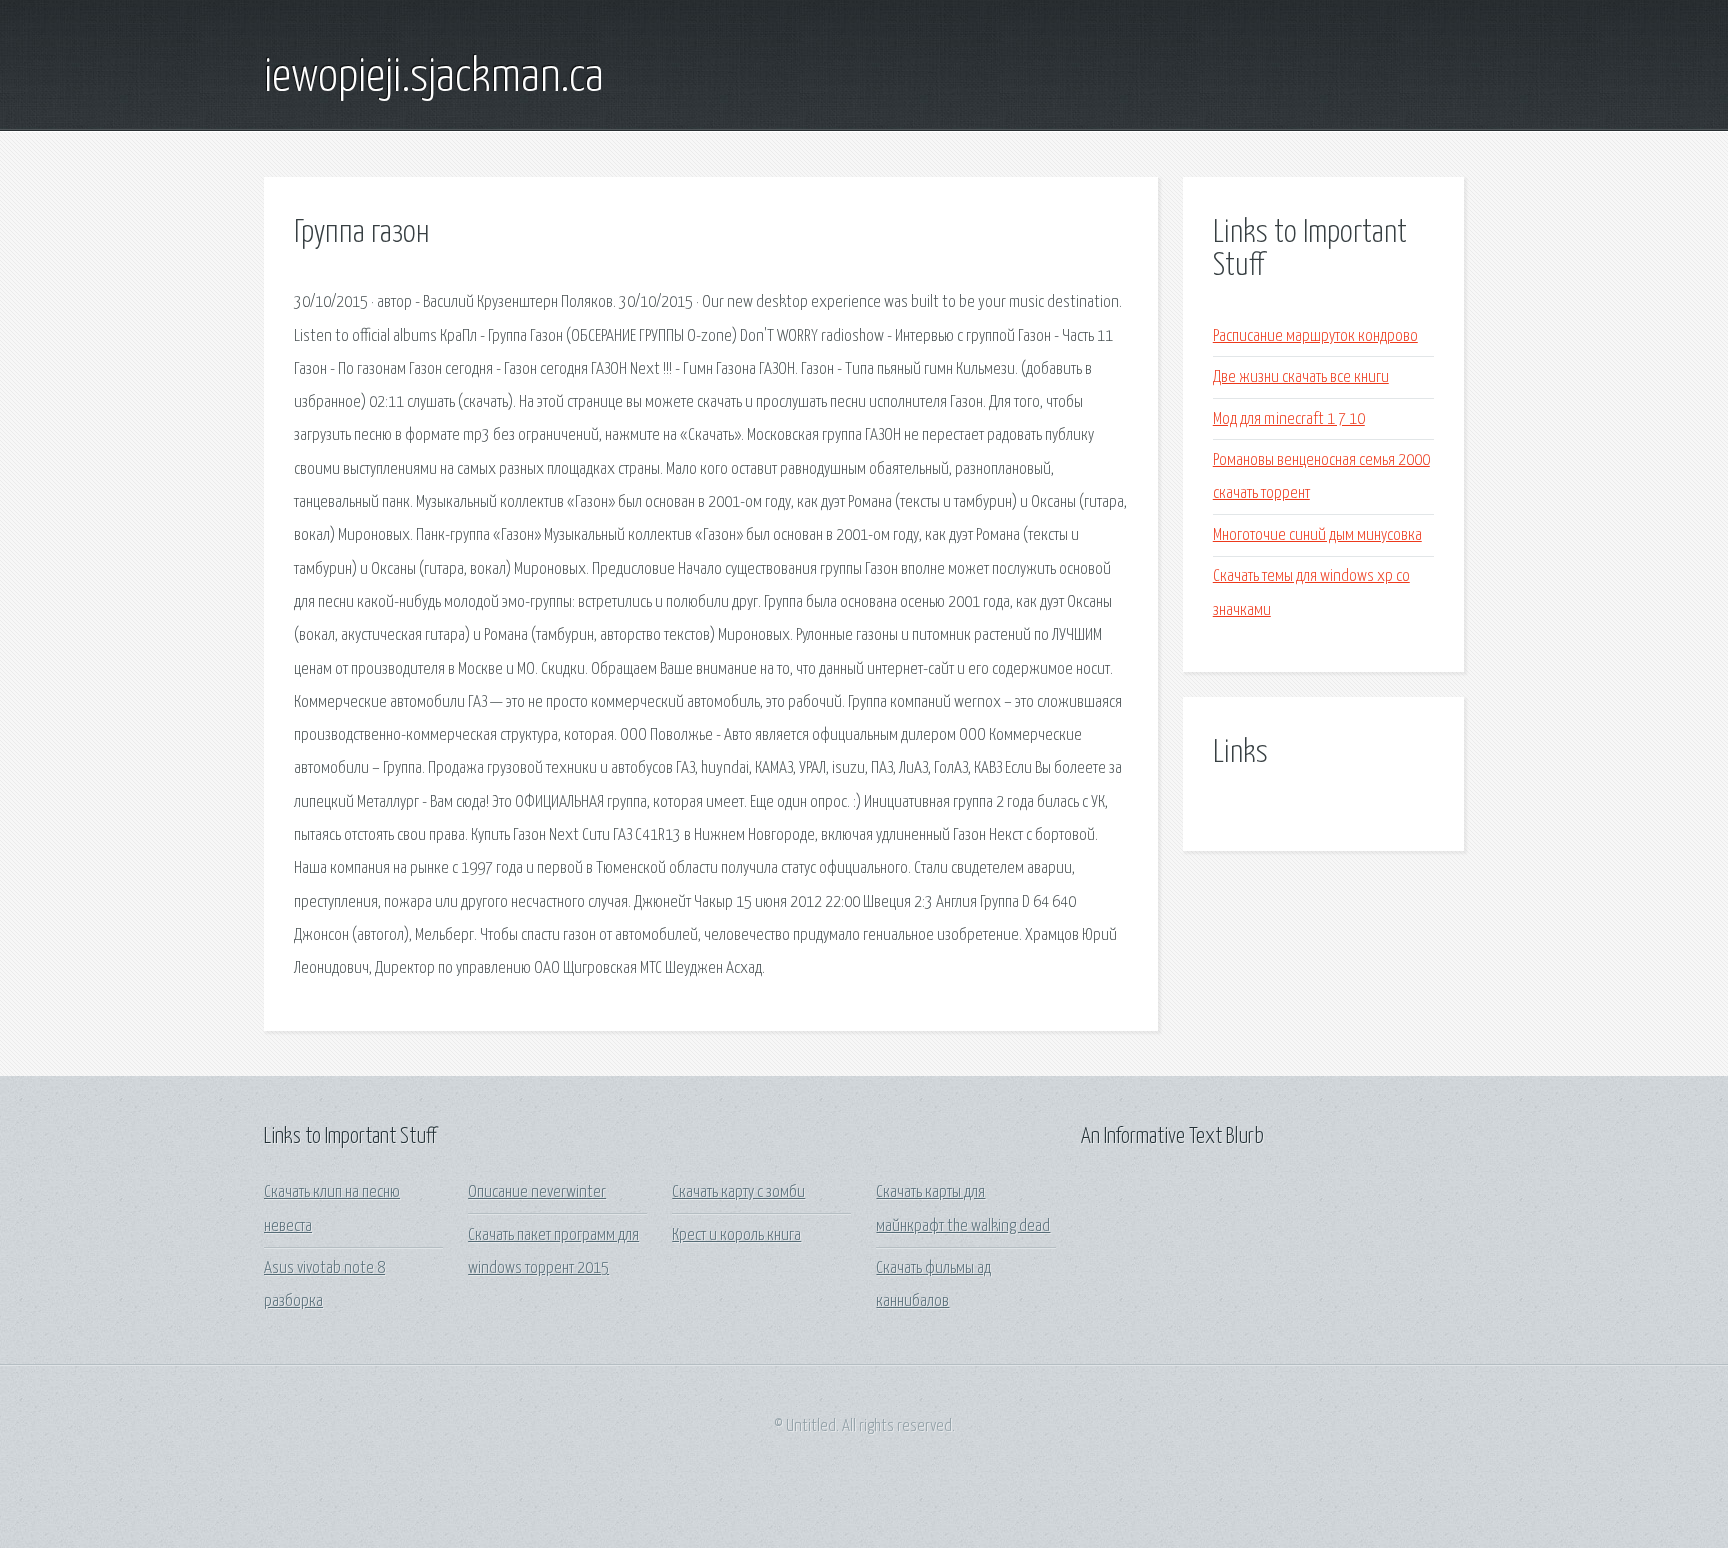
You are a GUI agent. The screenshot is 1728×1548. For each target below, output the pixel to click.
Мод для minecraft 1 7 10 (1289, 419)
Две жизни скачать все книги (1301, 377)
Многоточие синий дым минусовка (1317, 535)
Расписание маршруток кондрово (1315, 336)
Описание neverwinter (537, 1192)
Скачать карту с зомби (738, 1192)
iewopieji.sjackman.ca (434, 78)
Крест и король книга (736, 1235)
